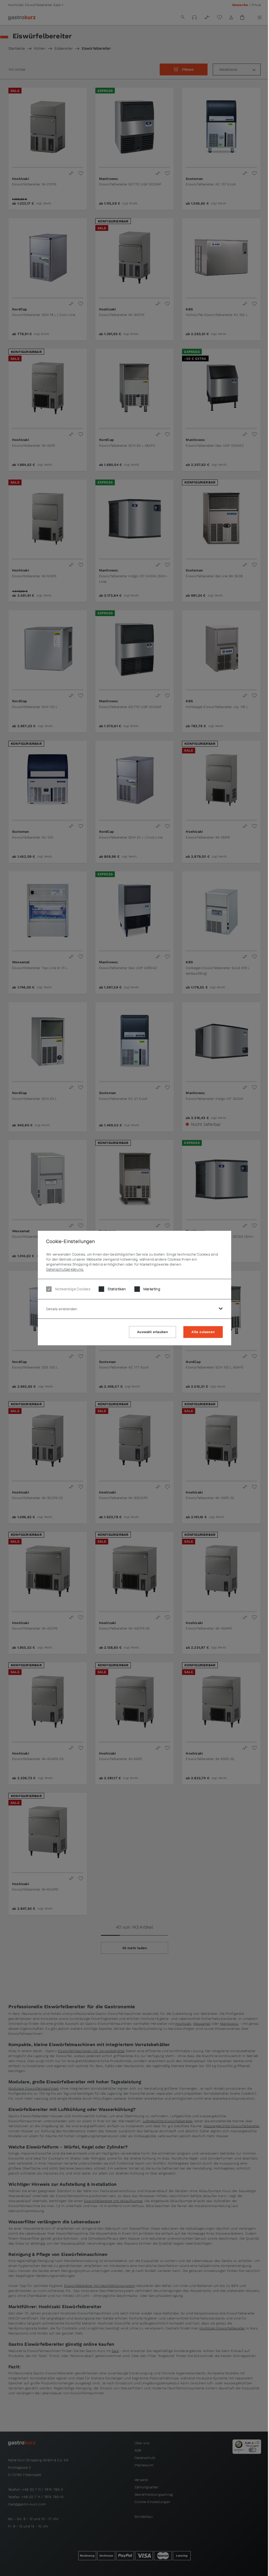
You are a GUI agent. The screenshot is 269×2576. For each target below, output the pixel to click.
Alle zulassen (203, 1332)
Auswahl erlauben (152, 1332)
